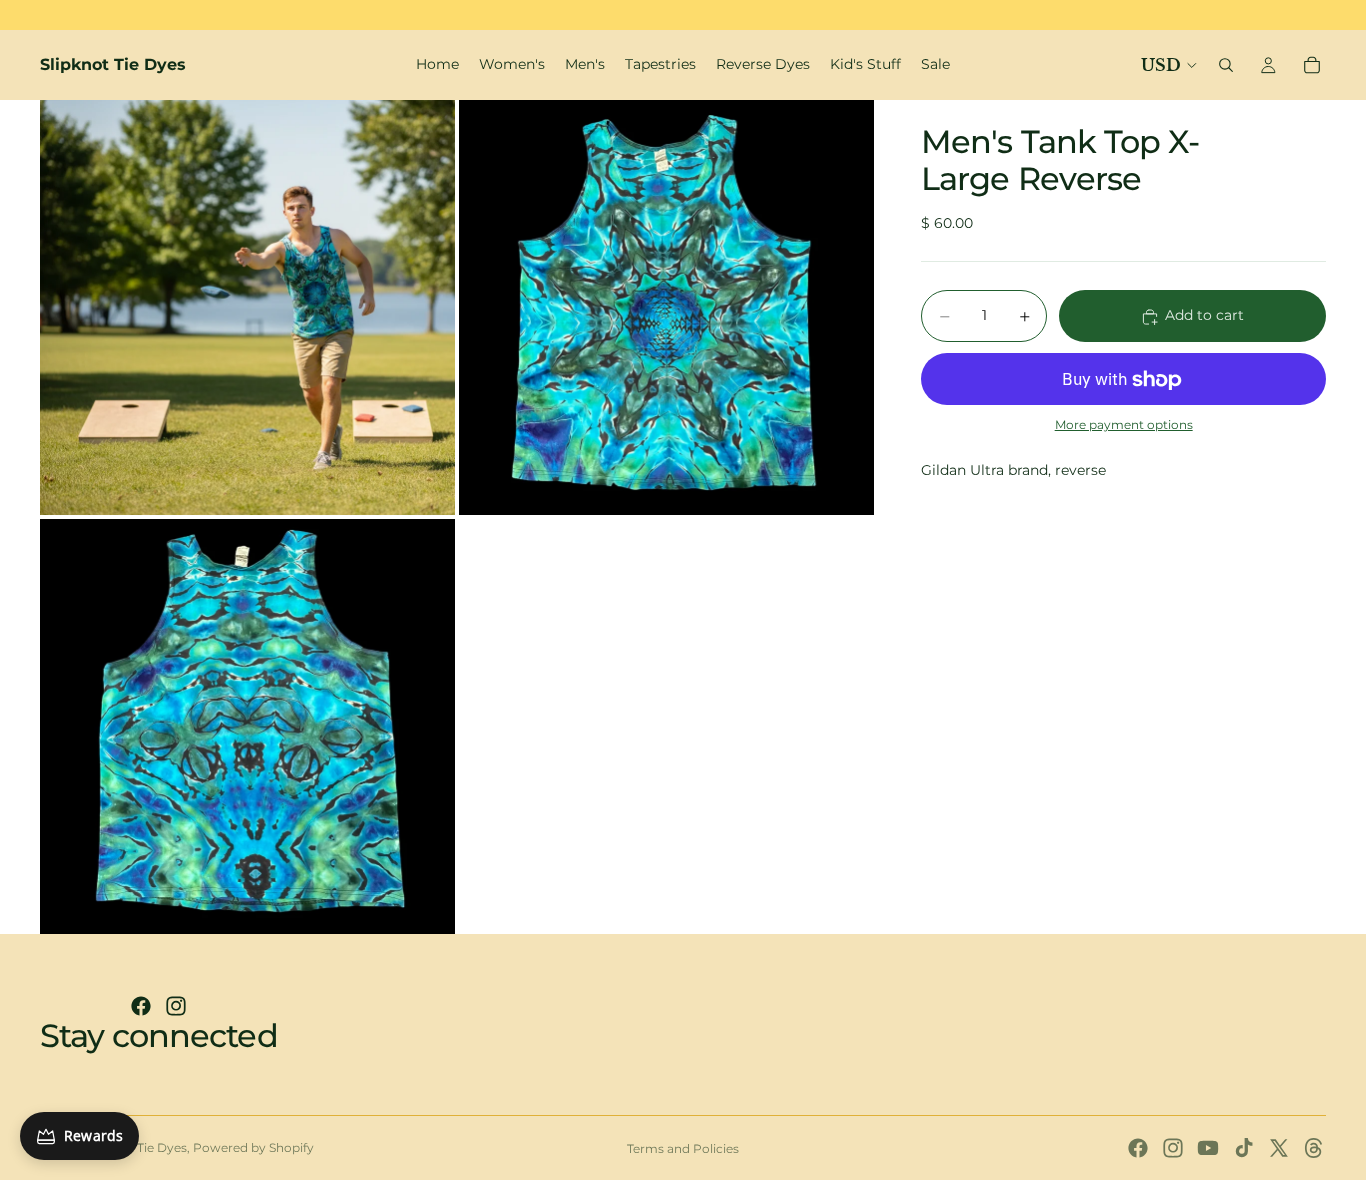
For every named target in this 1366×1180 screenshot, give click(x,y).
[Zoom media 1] (247, 307)
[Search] (1226, 65)
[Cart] (1312, 65)
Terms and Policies (683, 1148)
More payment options (1124, 425)
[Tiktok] (1244, 1148)
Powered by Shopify (253, 1147)
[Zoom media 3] (247, 726)
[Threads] (1314, 1148)
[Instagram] (176, 1006)
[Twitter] (1279, 1148)
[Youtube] (1208, 1148)
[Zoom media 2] (666, 307)
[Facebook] (141, 1006)
